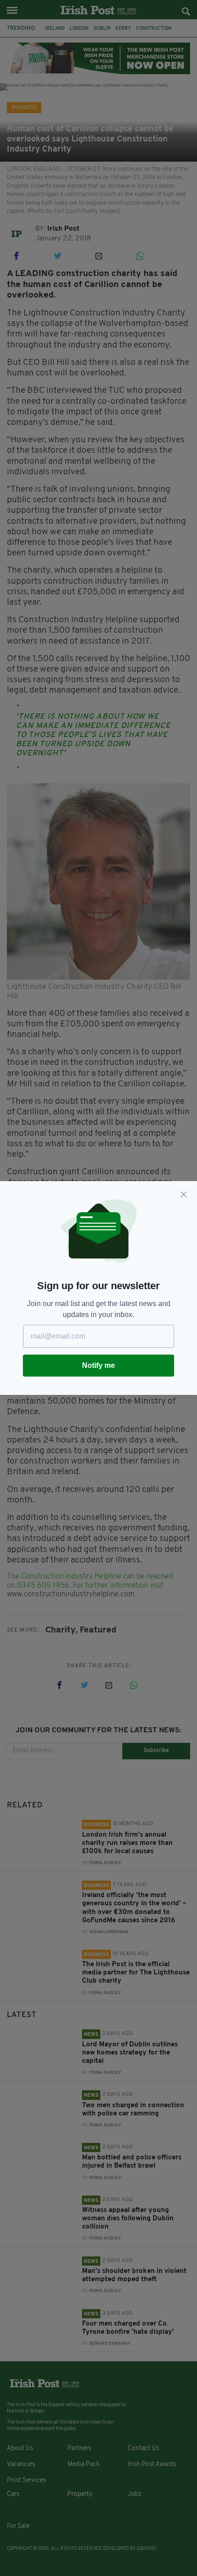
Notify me (98, 1365)
